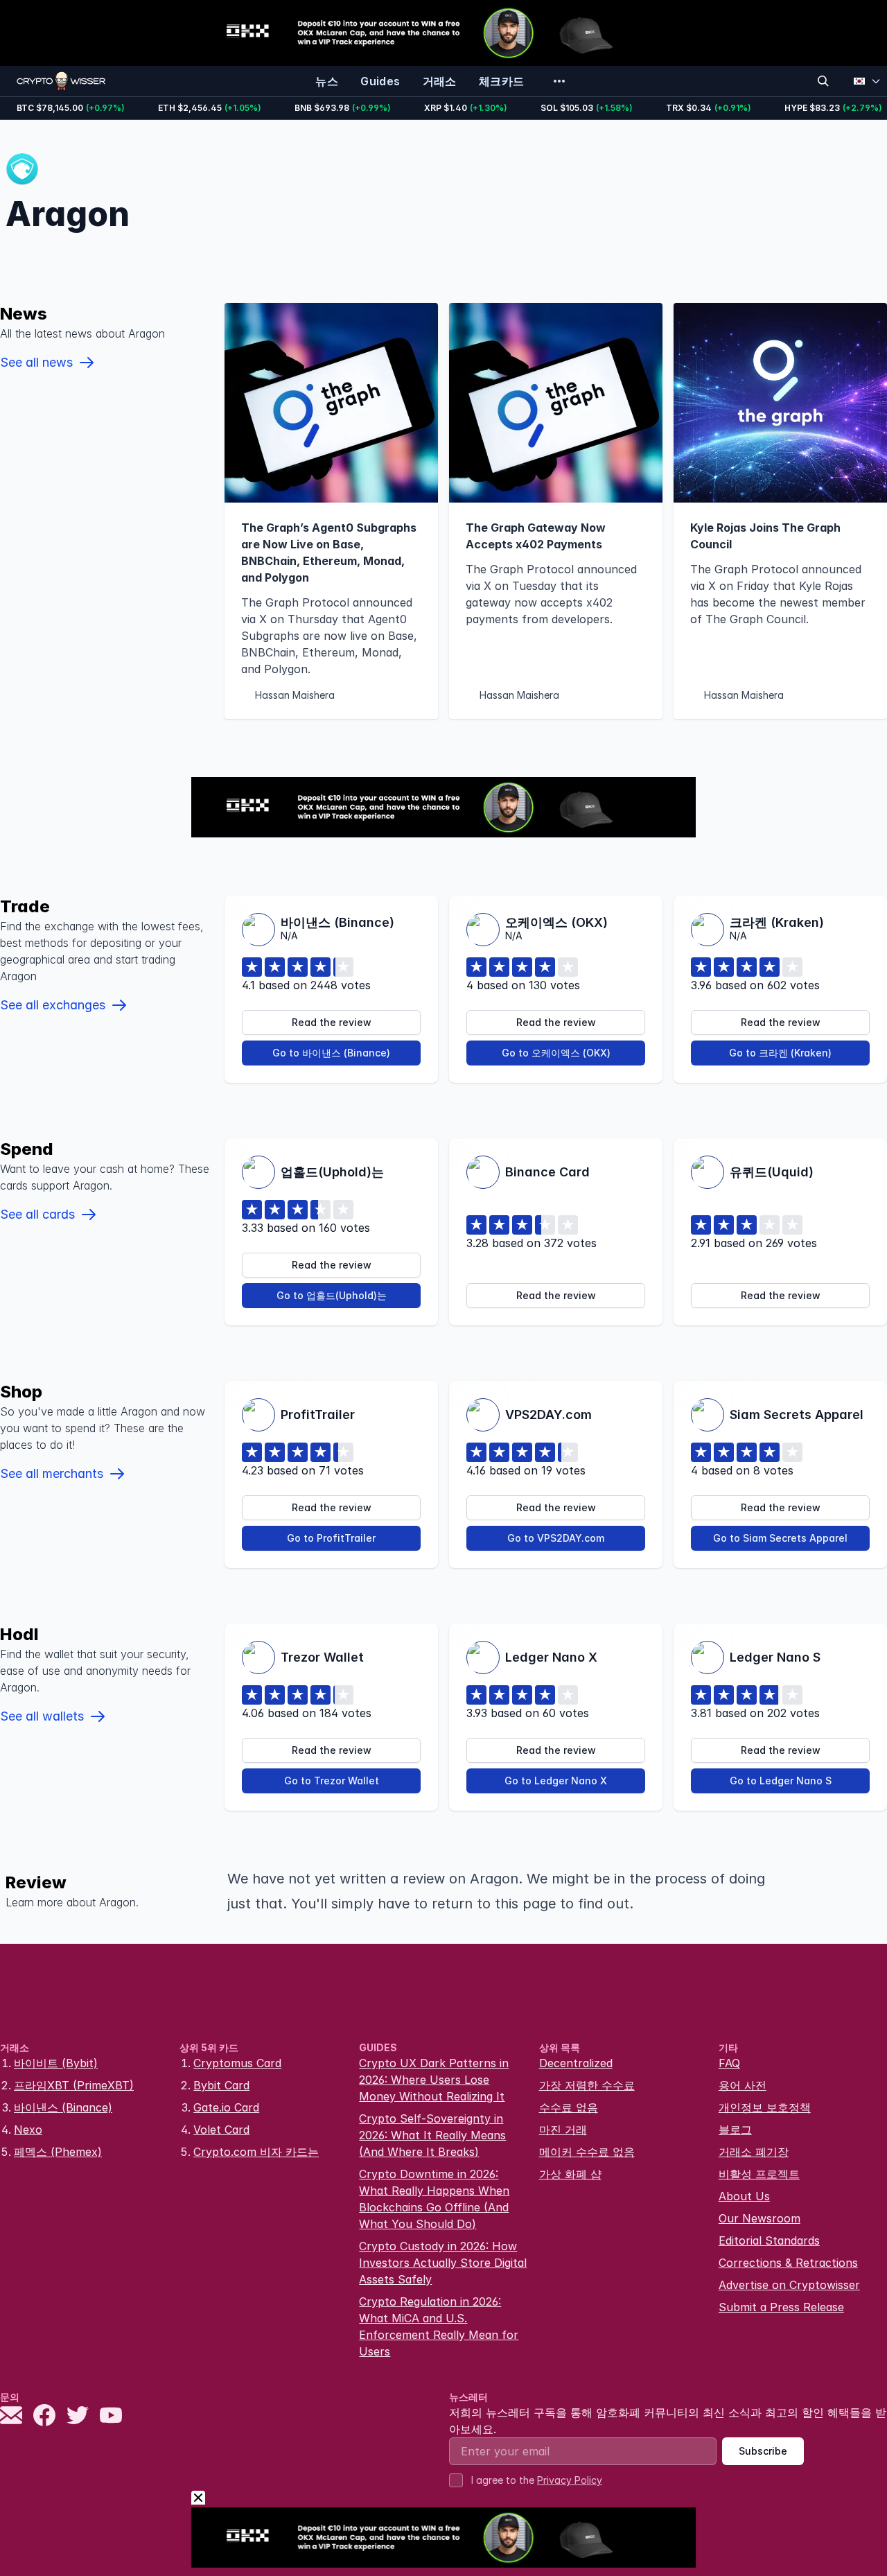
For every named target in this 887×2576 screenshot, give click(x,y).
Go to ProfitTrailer (331, 1538)
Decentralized (576, 2063)
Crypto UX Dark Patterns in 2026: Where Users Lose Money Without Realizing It (434, 2080)
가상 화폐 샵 (570, 2174)
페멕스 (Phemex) (58, 2152)
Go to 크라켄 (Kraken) (780, 1053)
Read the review (332, 1022)
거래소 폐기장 (754, 2152)
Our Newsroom (759, 2218)
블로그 (735, 2130)
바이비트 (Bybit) (56, 2063)
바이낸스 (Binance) (63, 2107)
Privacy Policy (570, 2480)
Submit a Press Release (781, 2307)
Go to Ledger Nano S (781, 1781)
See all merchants (52, 1473)
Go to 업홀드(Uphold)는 (332, 1295)
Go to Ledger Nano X (556, 1781)
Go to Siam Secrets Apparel (780, 1538)
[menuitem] (327, 81)
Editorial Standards (769, 2240)
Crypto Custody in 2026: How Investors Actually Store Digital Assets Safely (443, 2263)
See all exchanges (53, 1005)
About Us (744, 2196)
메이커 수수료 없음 (587, 2152)
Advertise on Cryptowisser (789, 2285)
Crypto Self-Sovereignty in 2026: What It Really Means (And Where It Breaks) (432, 2135)
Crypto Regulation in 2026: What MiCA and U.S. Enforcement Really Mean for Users (439, 2326)
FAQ (729, 2063)
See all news (36, 362)
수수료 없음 (569, 2107)
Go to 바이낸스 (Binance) (331, 1053)
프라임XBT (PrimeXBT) (74, 2085)
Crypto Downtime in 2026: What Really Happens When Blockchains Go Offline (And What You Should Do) (434, 2199)
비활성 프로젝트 (759, 2174)
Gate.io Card (226, 2107)
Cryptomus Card (237, 2063)
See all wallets (42, 1716)
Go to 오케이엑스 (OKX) (556, 1053)
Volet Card (221, 2130)
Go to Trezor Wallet (332, 1781)
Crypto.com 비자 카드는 (256, 2152)
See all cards (37, 1214)
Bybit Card (221, 2085)
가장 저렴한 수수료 (587, 2085)
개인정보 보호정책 (765, 2107)
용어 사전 (743, 2085)
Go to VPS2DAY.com (556, 1538)
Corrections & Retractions (788, 2263)
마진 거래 (563, 2130)
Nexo (28, 2130)
